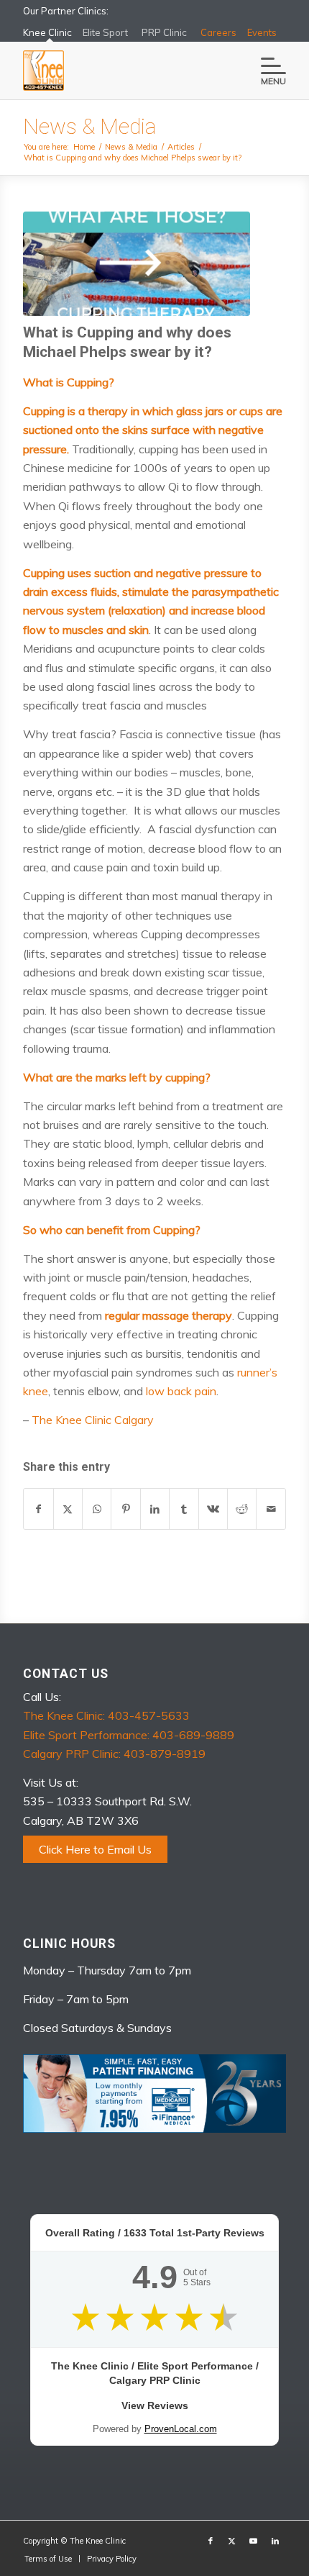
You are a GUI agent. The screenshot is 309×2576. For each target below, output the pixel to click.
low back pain (181, 1391)
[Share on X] (68, 1509)
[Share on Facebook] (38, 1509)
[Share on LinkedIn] (155, 1509)
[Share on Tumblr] (184, 1509)
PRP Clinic (164, 32)
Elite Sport (105, 32)
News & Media (89, 126)
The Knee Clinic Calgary (93, 1420)
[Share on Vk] (213, 1509)
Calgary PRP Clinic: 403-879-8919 (114, 1754)
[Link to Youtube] (254, 2541)
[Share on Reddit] (242, 1509)
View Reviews (155, 2405)
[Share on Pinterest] (125, 1509)
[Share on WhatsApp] (97, 1509)
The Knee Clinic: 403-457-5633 (106, 1715)
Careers (218, 32)
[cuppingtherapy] (137, 264)
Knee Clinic (47, 32)
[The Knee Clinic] (128, 71)
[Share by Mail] (271, 1509)
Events (262, 32)
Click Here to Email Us (95, 1849)
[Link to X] (232, 2541)
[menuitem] (266, 71)
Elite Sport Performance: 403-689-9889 (129, 1735)
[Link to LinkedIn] (275, 2541)
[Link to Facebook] (211, 2541)
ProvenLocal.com (181, 2429)
